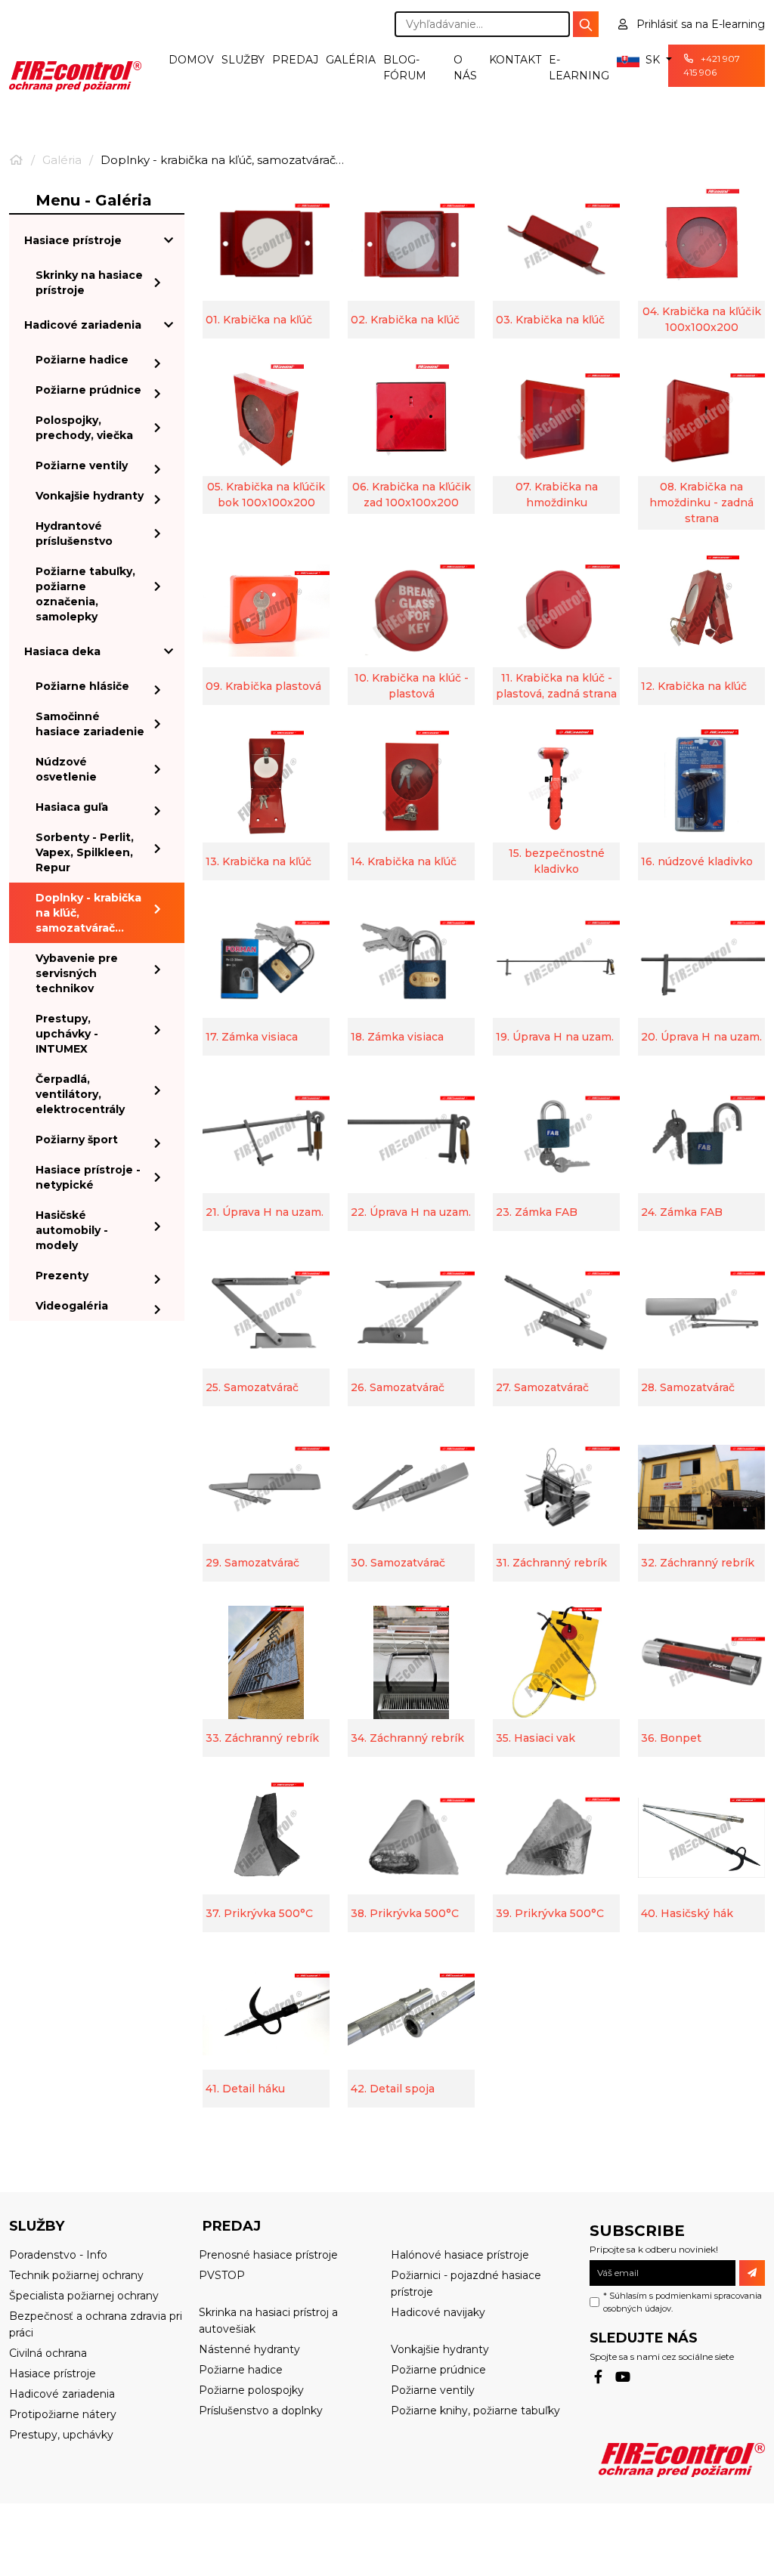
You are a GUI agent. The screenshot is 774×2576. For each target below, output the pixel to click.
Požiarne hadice (82, 360)
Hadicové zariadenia (83, 325)
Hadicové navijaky (438, 2312)
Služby (243, 60)
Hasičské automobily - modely (72, 1230)
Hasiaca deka (62, 651)
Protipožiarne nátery (63, 2414)
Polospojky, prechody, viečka (84, 428)
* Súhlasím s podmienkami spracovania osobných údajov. (683, 2302)
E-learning (579, 68)
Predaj (295, 60)
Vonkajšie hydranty (90, 496)
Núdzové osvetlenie (66, 769)
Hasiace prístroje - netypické (88, 1177)
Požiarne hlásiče (82, 686)
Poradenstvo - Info (58, 2255)
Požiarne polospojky (251, 2390)
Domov (191, 60)
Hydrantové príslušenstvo (74, 533)
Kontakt (515, 60)
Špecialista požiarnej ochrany (84, 2296)
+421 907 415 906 (712, 65)
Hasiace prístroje (73, 240)
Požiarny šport (77, 1140)
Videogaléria (72, 1306)
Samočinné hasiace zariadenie (90, 724)
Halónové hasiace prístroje (460, 2255)
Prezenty (62, 1276)
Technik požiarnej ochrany (76, 2275)
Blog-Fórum (405, 68)
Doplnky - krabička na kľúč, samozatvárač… (88, 913)
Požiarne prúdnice (88, 390)
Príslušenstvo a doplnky (261, 2411)
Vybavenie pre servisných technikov (77, 973)
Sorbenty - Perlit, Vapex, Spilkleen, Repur (85, 852)
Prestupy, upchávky (61, 2435)
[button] (638, 60)
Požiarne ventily (82, 465)
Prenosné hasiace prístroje (268, 2255)
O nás (465, 68)
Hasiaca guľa (72, 807)
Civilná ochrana (48, 2353)
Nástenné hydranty (249, 2349)
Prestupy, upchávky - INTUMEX (67, 1034)
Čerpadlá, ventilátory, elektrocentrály (80, 1094)
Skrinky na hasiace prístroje (89, 283)
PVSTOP (222, 2275)
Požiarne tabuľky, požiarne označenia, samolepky (85, 594)
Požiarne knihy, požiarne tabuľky (475, 2411)
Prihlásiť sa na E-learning (699, 24)
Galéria (351, 60)
